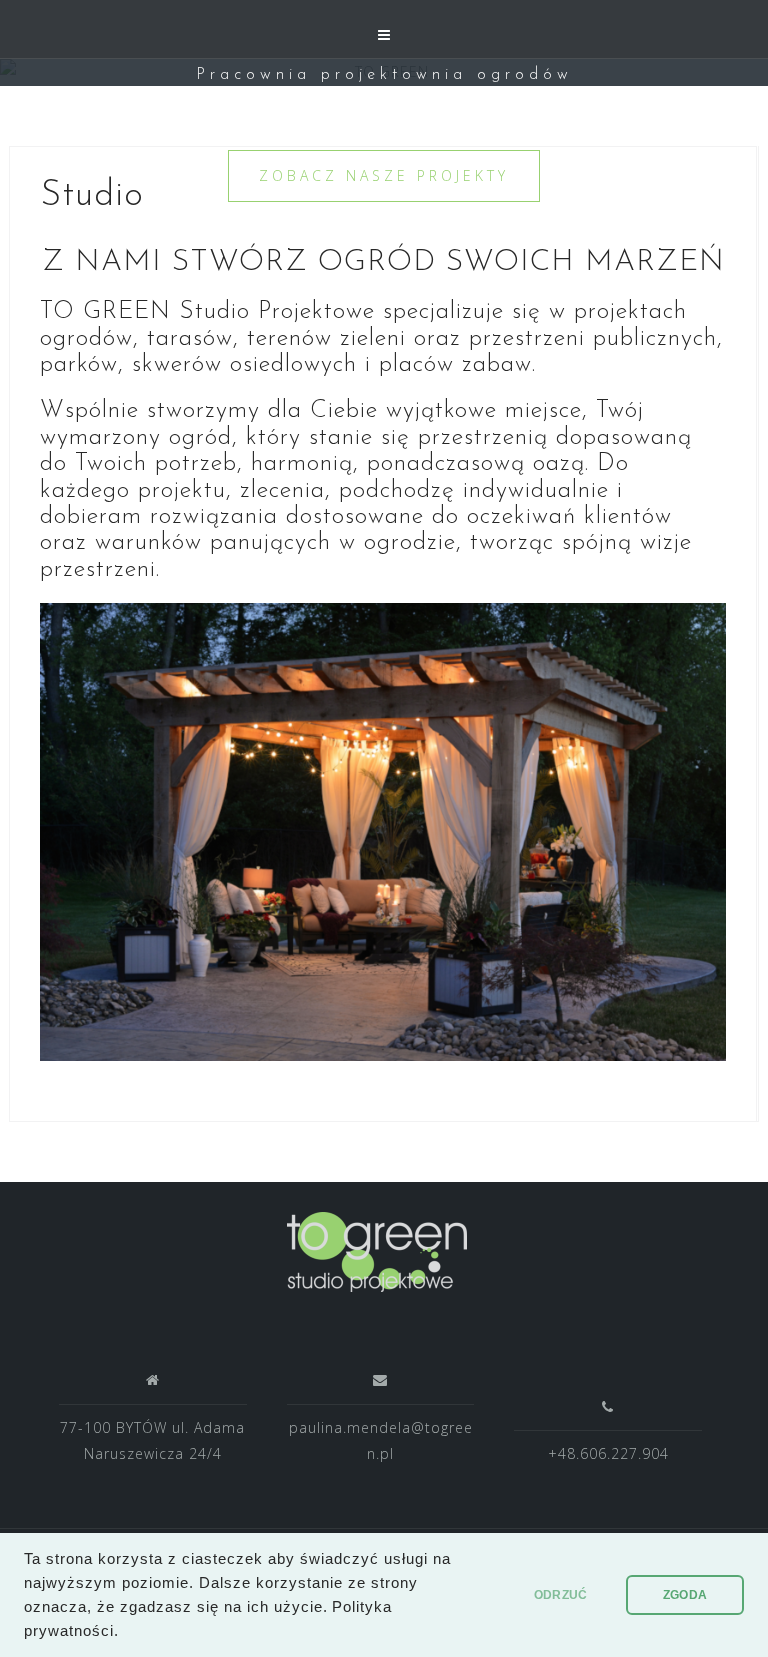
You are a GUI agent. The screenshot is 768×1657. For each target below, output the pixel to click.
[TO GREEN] (377, 1250)
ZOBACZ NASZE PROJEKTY (384, 175)
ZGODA (685, 1595)
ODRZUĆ (560, 1595)
